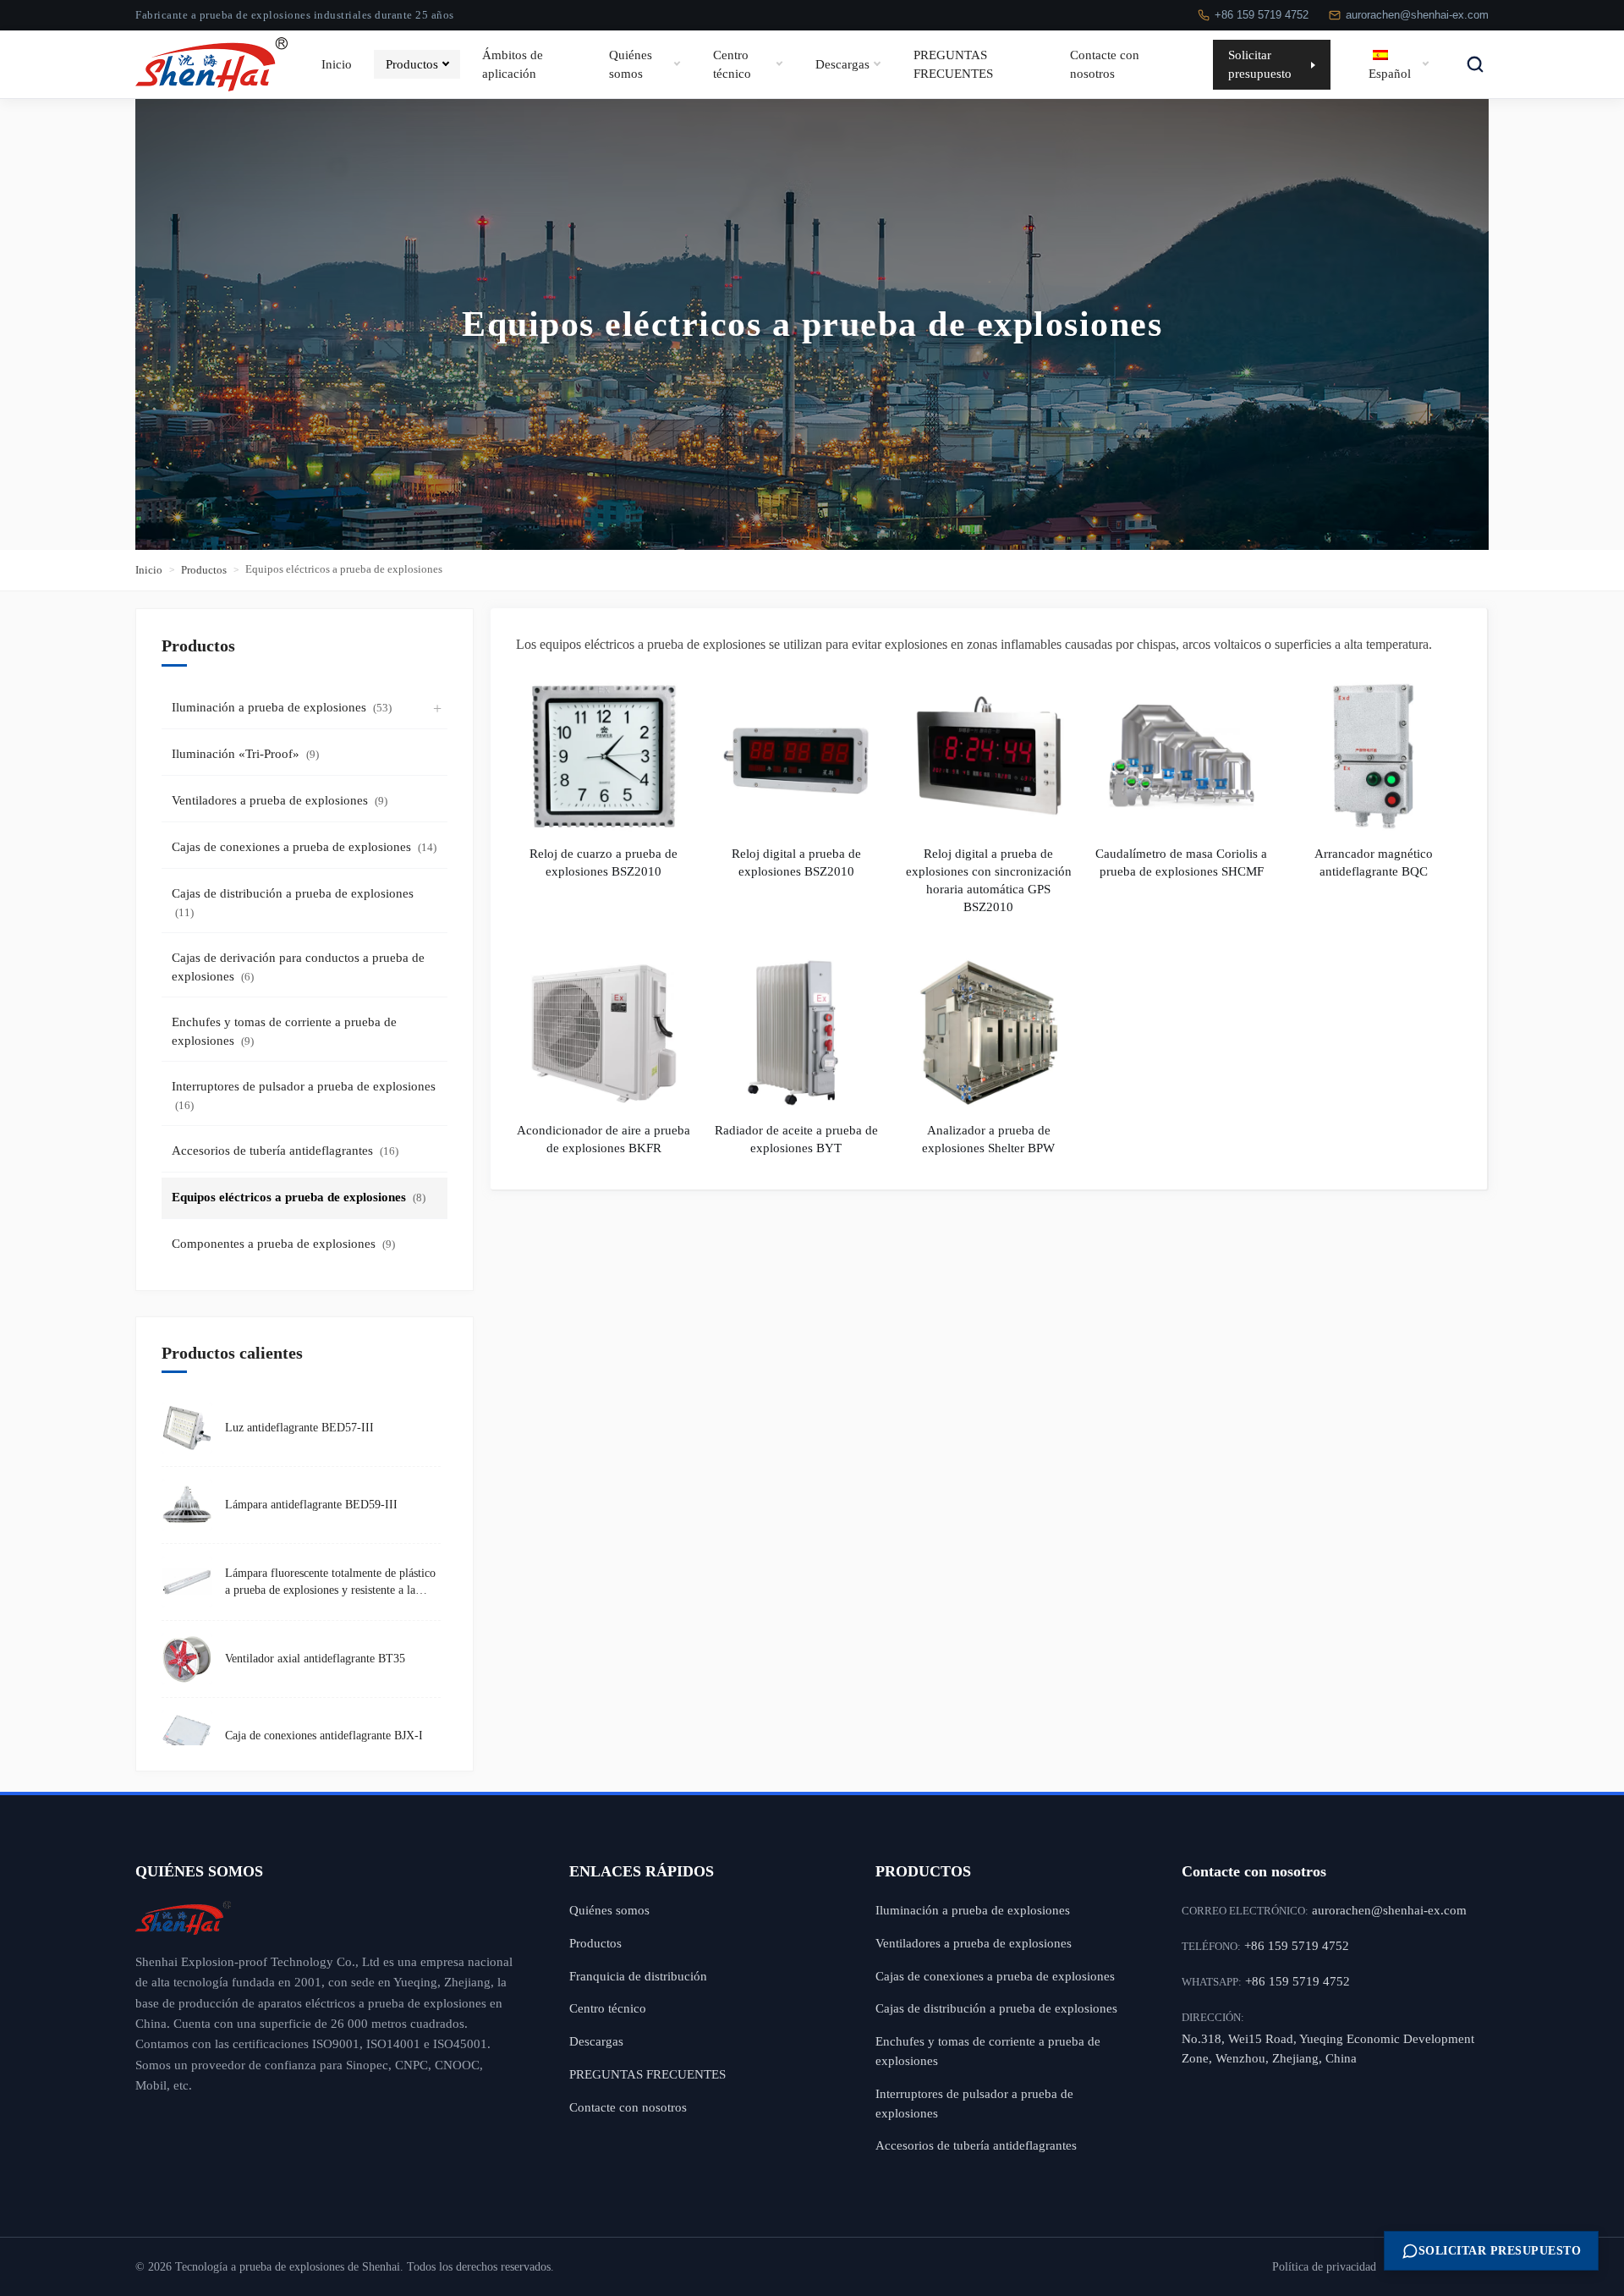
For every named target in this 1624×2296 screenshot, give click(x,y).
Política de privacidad (1324, 2267)
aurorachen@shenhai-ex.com (1417, 15)
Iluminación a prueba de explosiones (282, 707)
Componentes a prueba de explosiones (283, 1244)
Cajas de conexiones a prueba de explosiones (304, 847)
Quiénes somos (631, 64)
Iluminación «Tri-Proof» (245, 754)
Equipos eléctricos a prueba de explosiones (299, 1197)
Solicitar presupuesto (1260, 64)
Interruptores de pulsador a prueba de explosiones (304, 1096)
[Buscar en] (1475, 64)
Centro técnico (732, 64)
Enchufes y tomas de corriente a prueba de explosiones (284, 1032)
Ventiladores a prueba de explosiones (280, 800)
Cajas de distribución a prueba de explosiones (293, 903)
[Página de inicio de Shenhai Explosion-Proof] (327, 1918)
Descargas (842, 63)
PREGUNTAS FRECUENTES (953, 64)
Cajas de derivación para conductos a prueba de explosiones (298, 967)
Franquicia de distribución (638, 1976)
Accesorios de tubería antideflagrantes (285, 1151)
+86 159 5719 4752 (1262, 15)
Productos (412, 63)
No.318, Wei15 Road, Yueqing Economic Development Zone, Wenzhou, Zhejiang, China (1328, 2048)
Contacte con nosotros (1105, 64)
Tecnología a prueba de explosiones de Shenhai (288, 2267)
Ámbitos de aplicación (513, 64)
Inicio (337, 63)
